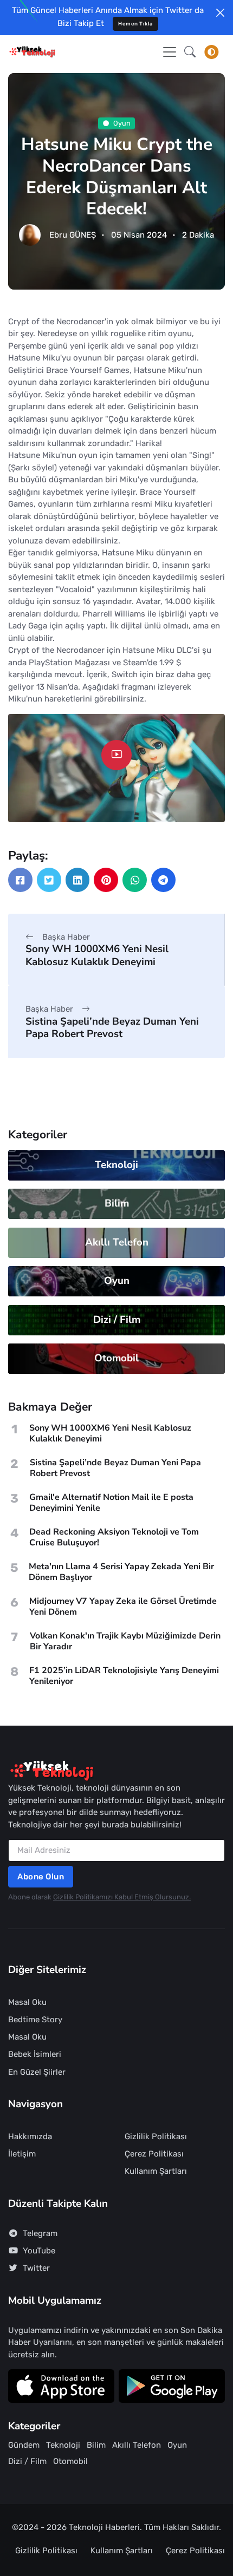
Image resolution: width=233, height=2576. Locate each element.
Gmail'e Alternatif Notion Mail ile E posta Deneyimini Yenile (111, 1503)
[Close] (220, 13)
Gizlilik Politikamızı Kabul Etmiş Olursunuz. (122, 1897)
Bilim (117, 1203)
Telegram (40, 2233)
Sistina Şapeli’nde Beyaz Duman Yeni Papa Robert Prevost (112, 1028)
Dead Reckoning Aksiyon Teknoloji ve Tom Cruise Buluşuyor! (114, 1537)
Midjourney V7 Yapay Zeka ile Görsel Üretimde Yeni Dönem (123, 1607)
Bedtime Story (35, 2020)
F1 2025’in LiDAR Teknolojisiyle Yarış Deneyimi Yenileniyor (124, 1676)
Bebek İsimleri (35, 2054)
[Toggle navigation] (170, 52)
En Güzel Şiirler (37, 2072)
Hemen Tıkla (135, 24)
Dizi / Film (117, 1320)
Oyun (122, 123)
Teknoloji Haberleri (104, 2527)
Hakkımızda (30, 2136)
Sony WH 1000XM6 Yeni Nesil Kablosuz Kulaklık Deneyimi (97, 955)
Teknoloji (116, 1165)
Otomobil (116, 1358)
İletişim (22, 2154)
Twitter (36, 2268)
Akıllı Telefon (117, 1242)
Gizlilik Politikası (156, 2136)
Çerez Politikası (154, 2154)
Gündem (24, 2445)
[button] (190, 52)
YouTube (39, 2251)
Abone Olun (41, 1877)
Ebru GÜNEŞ (73, 235)
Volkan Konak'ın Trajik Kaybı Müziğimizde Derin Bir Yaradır (125, 1641)
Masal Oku (27, 2002)
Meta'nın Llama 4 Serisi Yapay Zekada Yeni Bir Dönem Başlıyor (121, 1572)
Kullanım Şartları (156, 2171)
